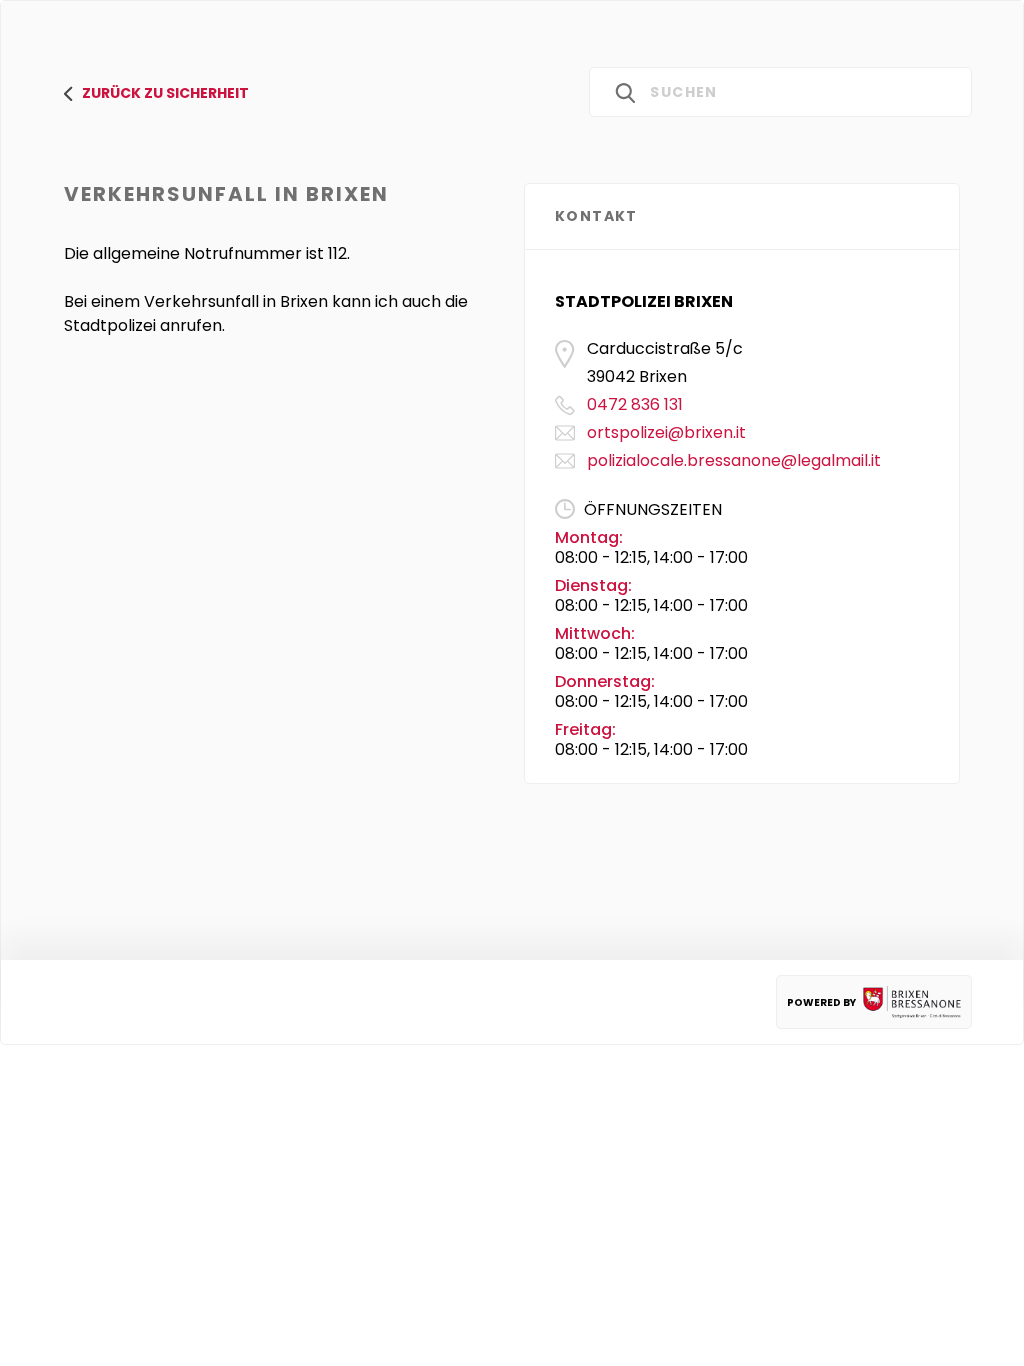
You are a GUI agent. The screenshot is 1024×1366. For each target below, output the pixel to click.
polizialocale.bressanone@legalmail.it (734, 460)
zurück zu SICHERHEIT (165, 93)
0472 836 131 (635, 404)
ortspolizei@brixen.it (666, 432)
